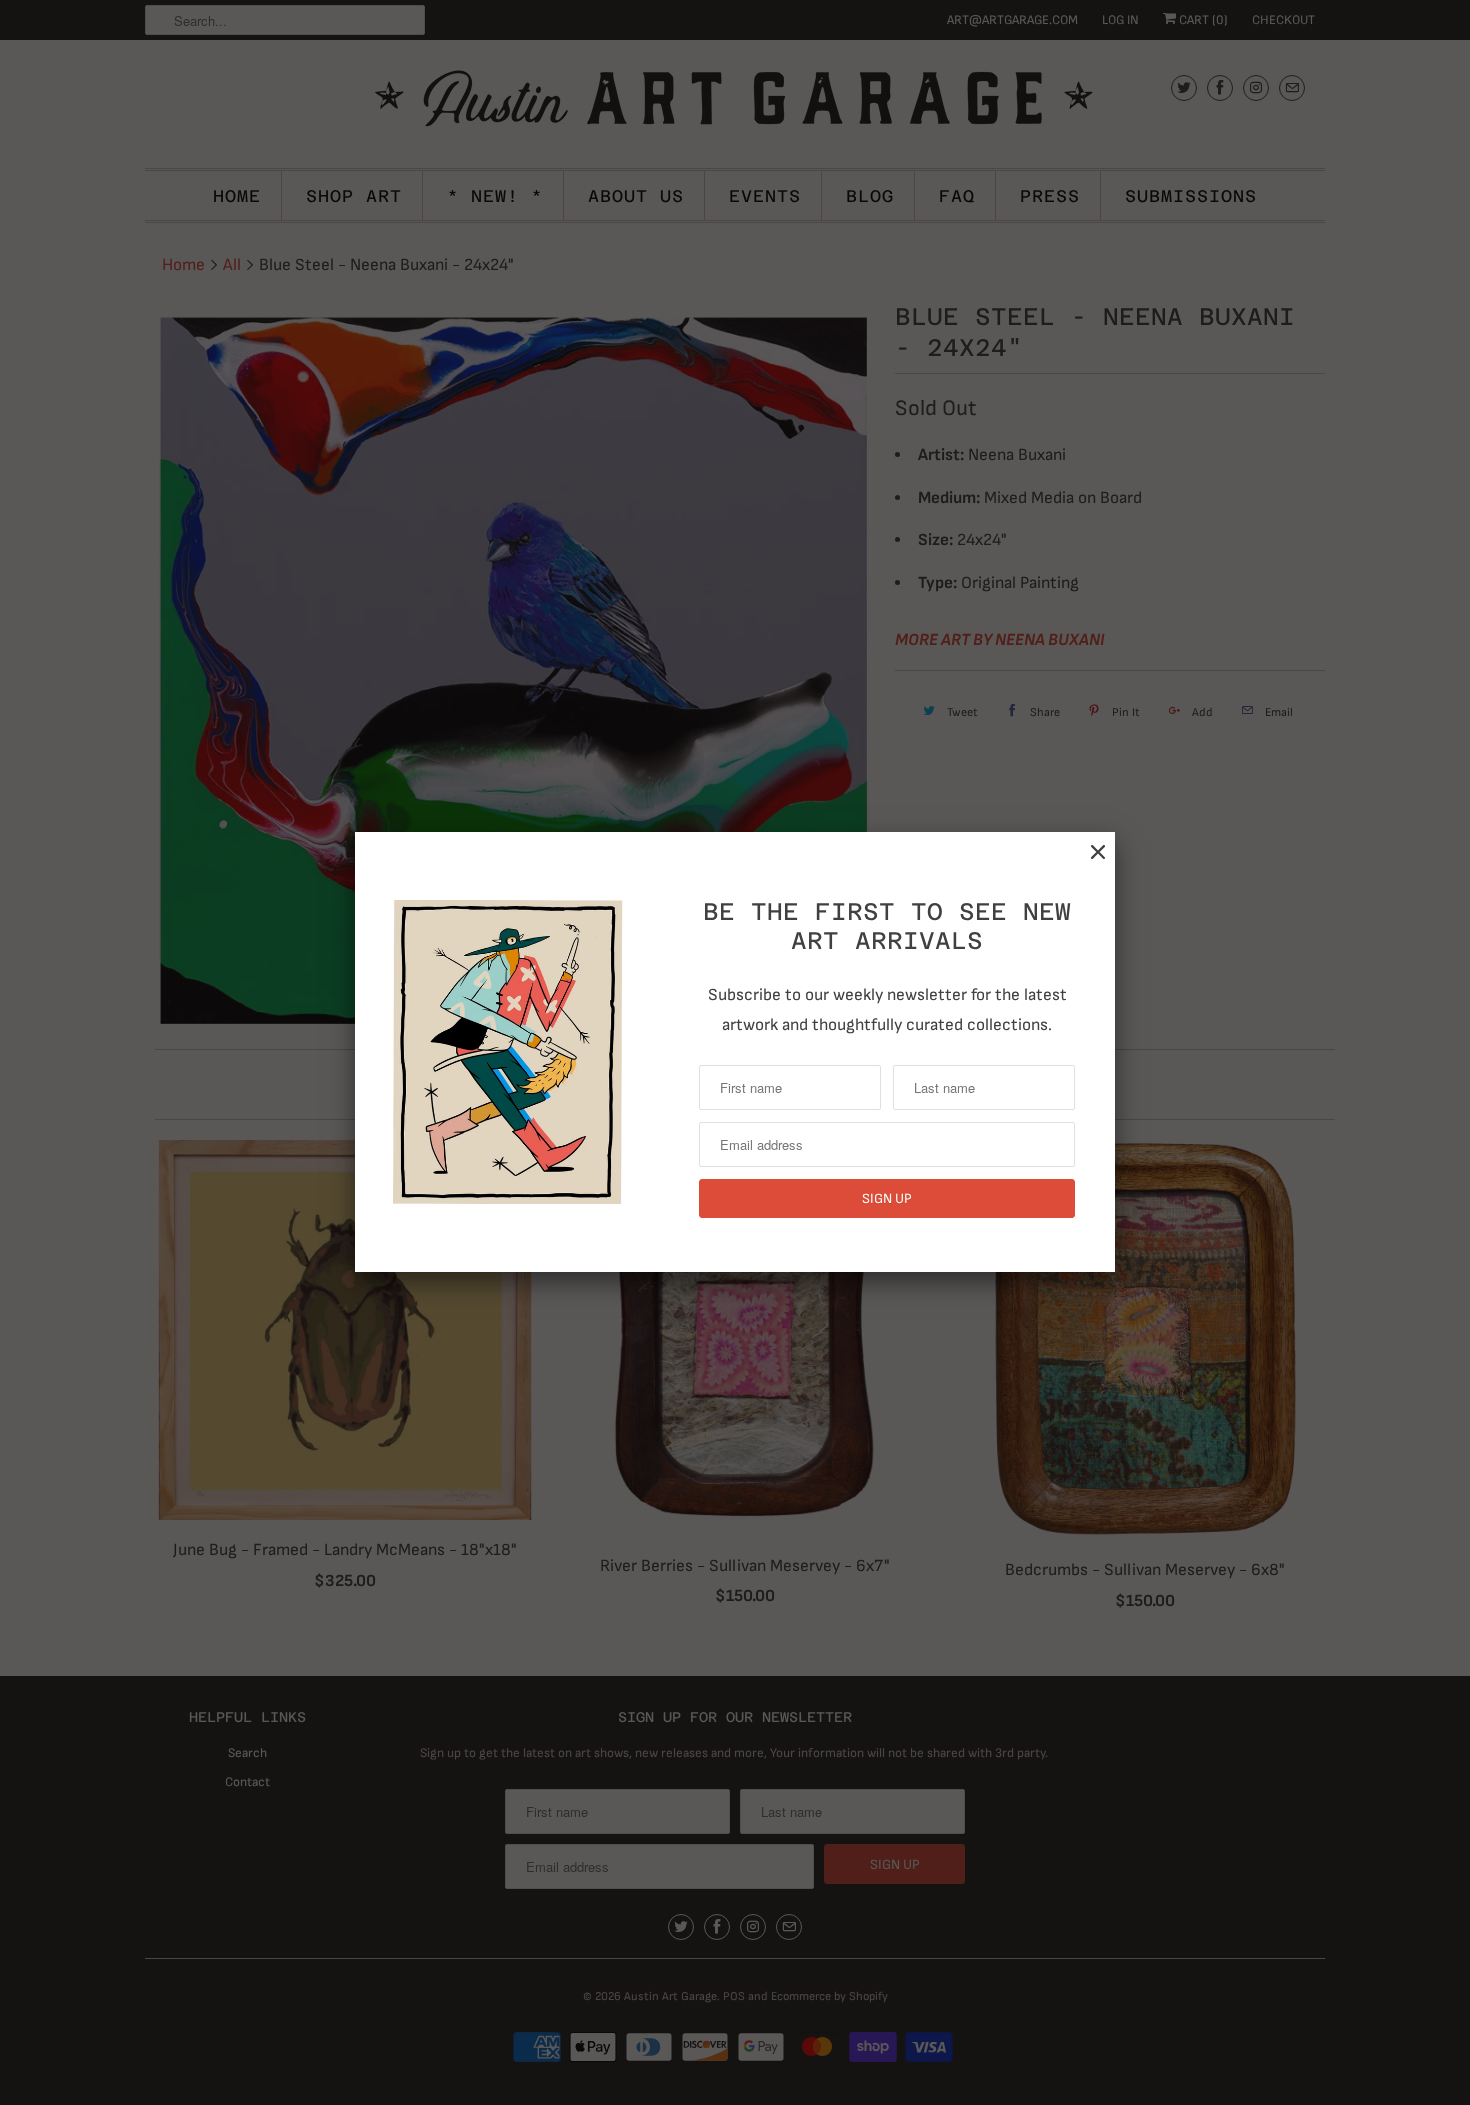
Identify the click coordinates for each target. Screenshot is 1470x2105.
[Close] (1098, 852)
